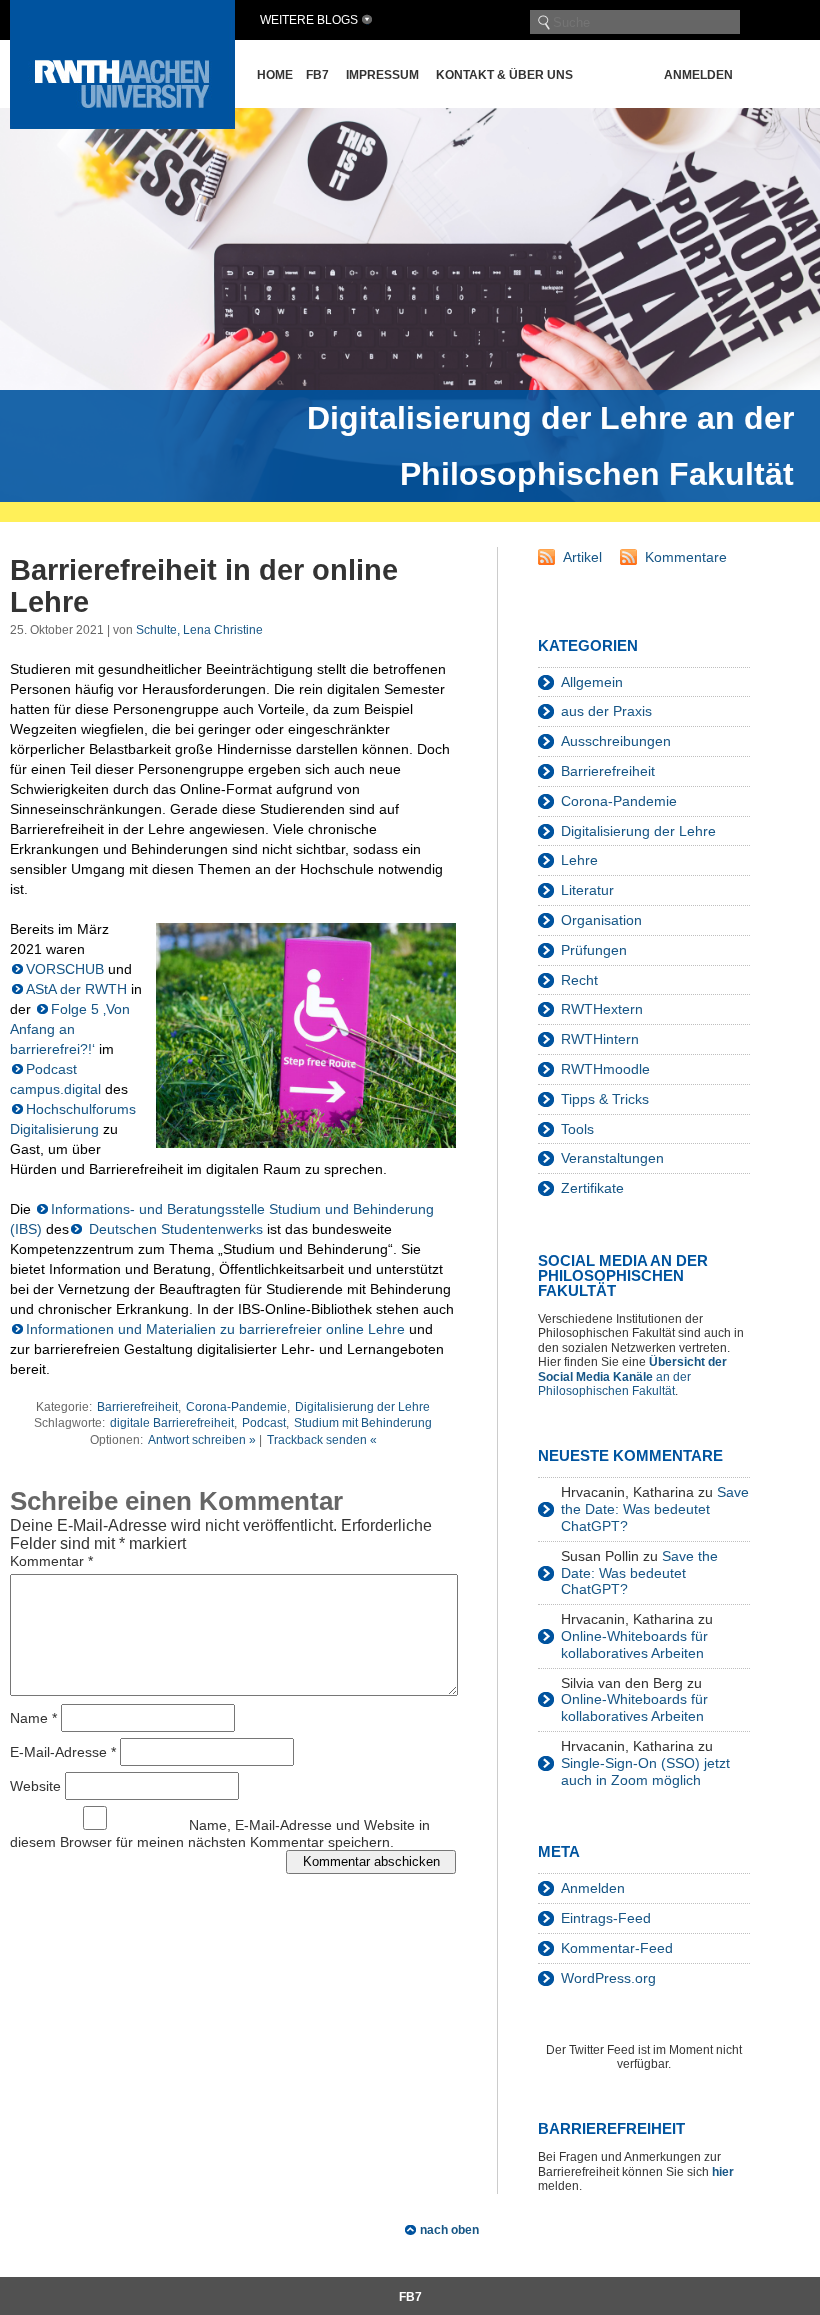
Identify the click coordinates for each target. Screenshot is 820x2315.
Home (275, 75)
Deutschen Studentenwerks (174, 1229)
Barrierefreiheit (137, 1407)
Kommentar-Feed (617, 1948)
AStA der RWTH (76, 989)
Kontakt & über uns (504, 75)
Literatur (587, 890)
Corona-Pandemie (236, 1407)
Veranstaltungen (612, 1158)
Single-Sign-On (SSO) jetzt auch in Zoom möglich (645, 1771)
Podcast (264, 1423)
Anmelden (698, 75)
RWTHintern (600, 1039)
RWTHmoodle (605, 1069)
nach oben (449, 2230)
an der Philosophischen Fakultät (632, 1376)
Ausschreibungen (616, 741)
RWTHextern (602, 1009)
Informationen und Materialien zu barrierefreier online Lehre (215, 1329)
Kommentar (51, 1561)
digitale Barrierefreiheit (172, 1423)
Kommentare (686, 557)
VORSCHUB (65, 969)
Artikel (582, 557)
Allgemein (592, 682)
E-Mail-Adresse (63, 1751)
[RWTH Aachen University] (122, 123)
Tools (577, 1129)
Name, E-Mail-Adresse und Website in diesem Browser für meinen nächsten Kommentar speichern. (220, 1833)
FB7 (317, 75)
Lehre (579, 860)
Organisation (601, 920)
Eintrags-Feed (606, 1918)
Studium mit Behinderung (363, 1423)
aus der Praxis (606, 711)
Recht (579, 980)
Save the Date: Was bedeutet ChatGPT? (655, 1509)
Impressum (382, 75)
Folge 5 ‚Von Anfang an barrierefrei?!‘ (70, 1029)
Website (35, 1785)
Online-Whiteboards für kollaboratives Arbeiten (634, 1644)
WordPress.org (608, 1978)
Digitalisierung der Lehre (362, 1407)
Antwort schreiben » (202, 1440)
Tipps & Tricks (605, 1099)
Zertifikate (592, 1188)
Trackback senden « (322, 1440)
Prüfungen (594, 950)
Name (33, 1717)
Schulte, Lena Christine (199, 630)
